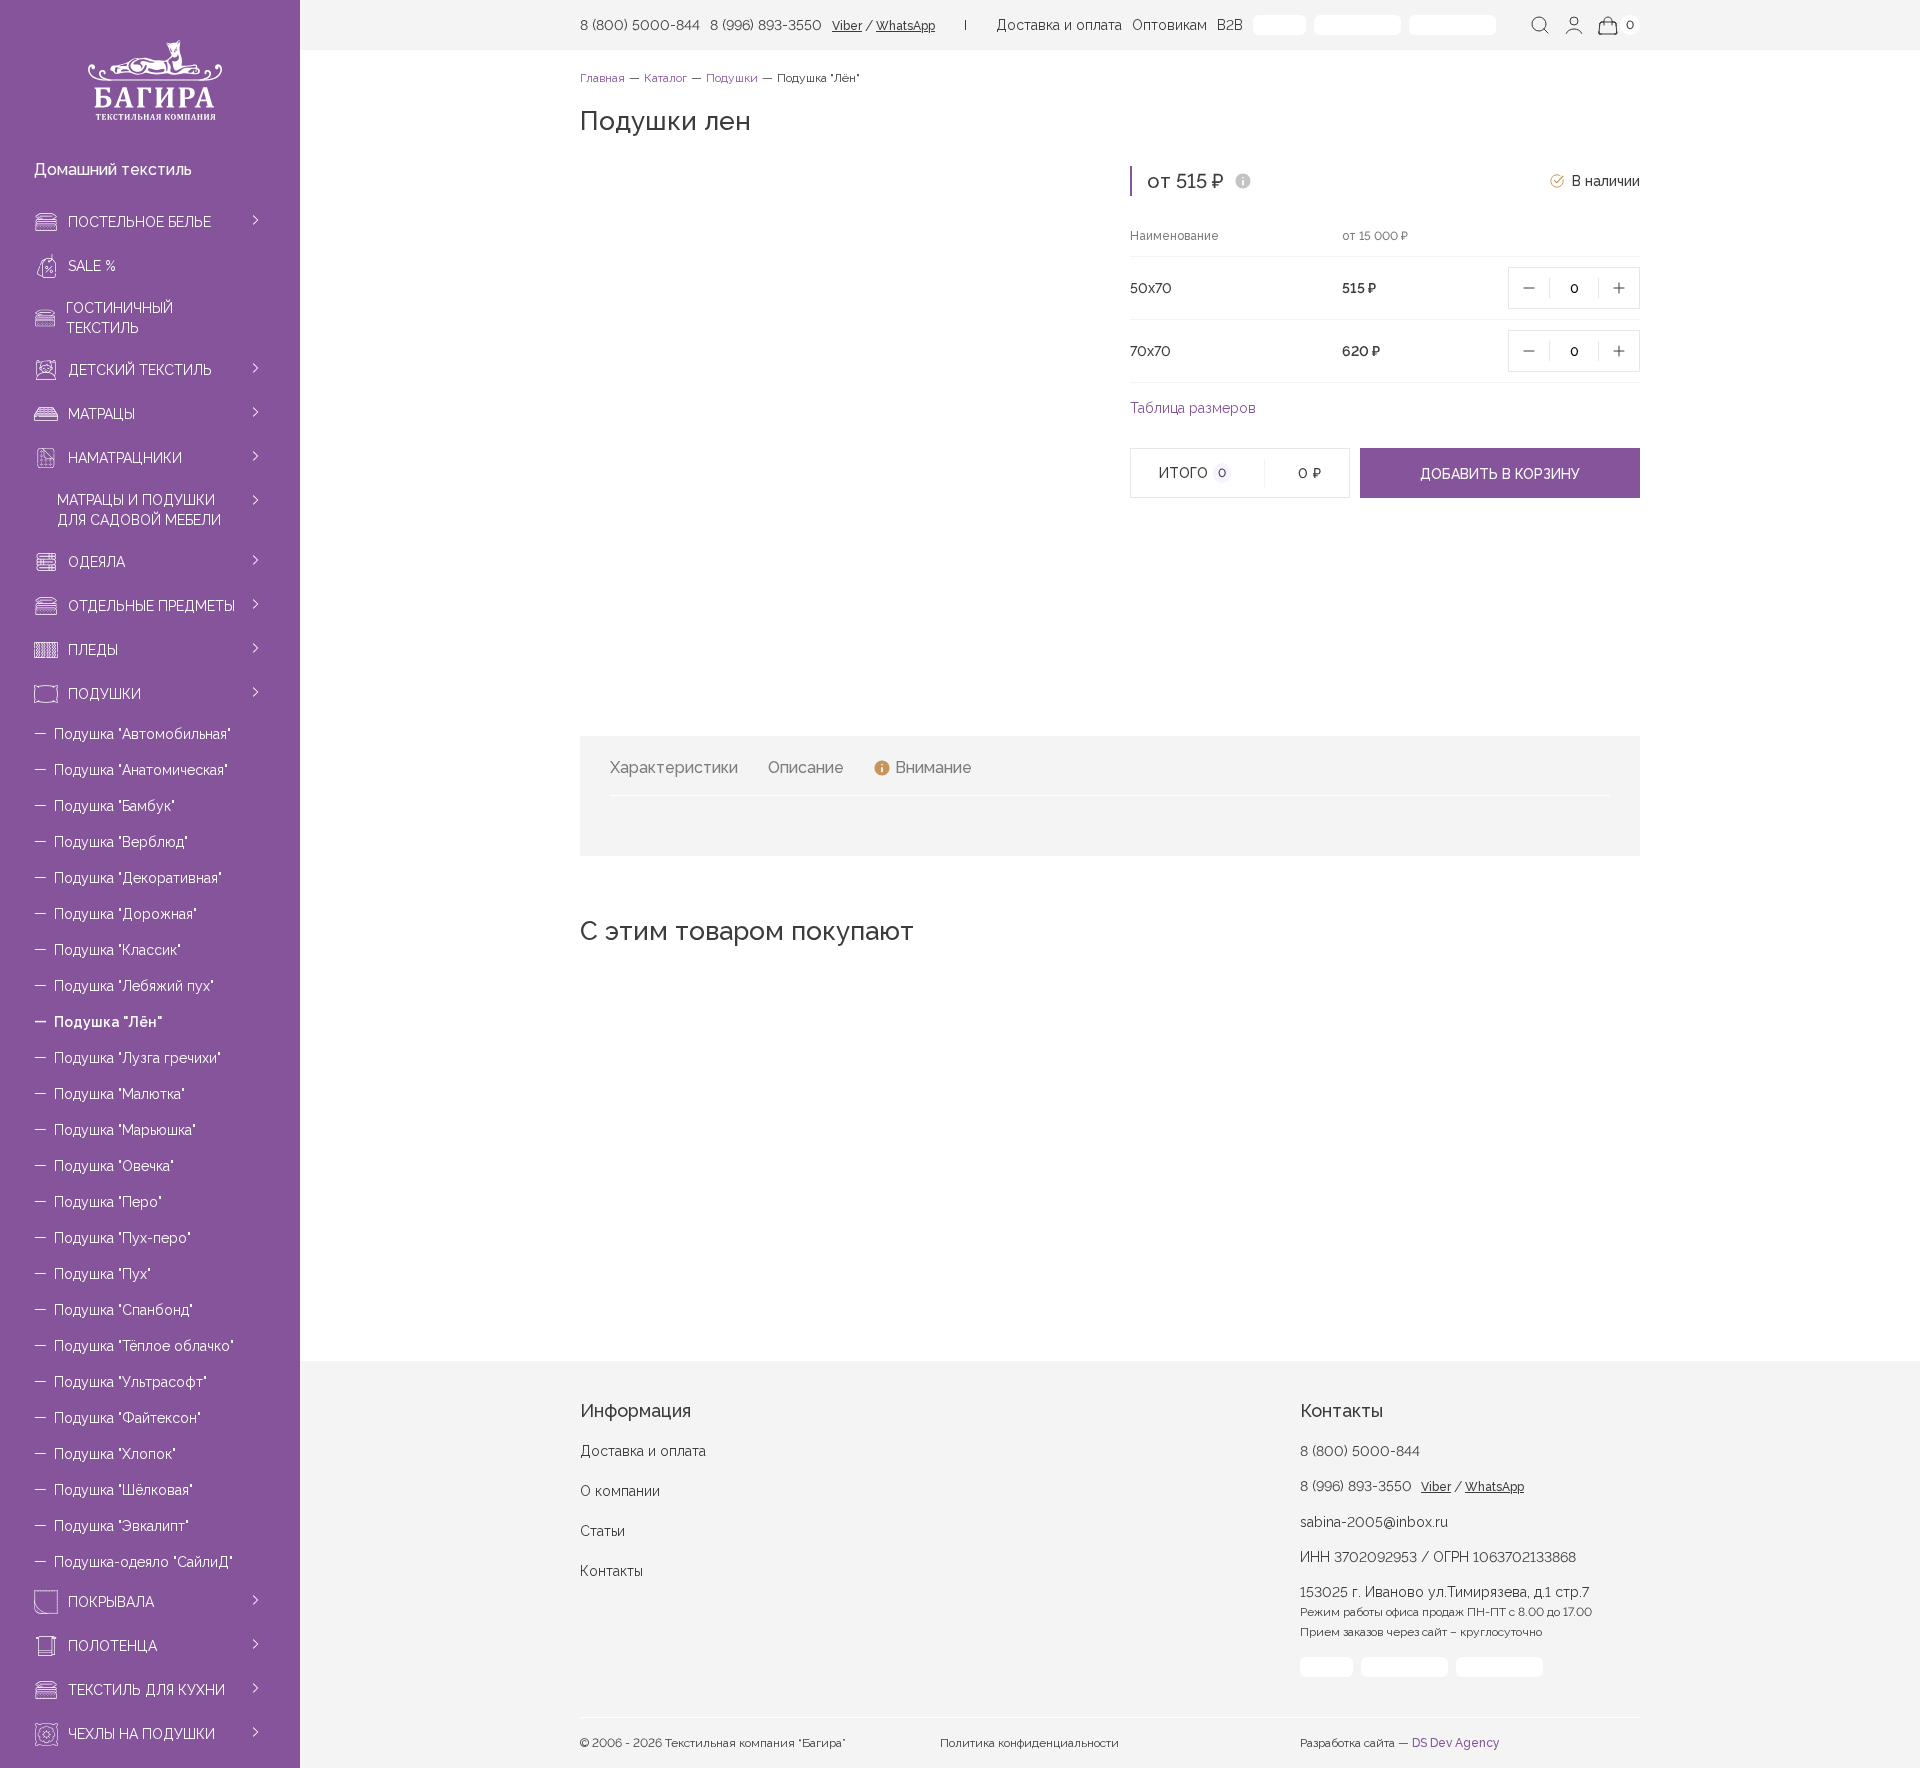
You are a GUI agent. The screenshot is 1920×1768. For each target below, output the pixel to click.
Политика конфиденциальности (1029, 1743)
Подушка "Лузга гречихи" (137, 1058)
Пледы (93, 650)
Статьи (602, 1531)
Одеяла (96, 562)
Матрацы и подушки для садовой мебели (139, 510)
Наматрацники (125, 458)
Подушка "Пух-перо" (122, 1238)
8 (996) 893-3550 (766, 25)
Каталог (665, 78)
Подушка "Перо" (108, 1202)
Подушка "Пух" (102, 1274)
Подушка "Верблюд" (121, 842)
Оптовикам (1169, 25)
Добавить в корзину (1500, 474)
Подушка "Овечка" (114, 1166)
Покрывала (111, 1602)
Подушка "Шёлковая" (123, 1490)
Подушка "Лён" (108, 1022)
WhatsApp (905, 26)
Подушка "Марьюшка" (125, 1130)
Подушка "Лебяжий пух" (134, 986)
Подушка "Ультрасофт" (130, 1382)
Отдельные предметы (151, 606)
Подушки (104, 694)
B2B (1230, 25)
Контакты (611, 1571)
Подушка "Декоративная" (138, 878)
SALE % (92, 266)
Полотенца (112, 1646)
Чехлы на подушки (141, 1734)
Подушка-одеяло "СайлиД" (143, 1562)
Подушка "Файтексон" (127, 1418)
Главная (602, 78)
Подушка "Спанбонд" (123, 1310)
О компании (620, 1491)
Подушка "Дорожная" (125, 914)
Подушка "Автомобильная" (142, 734)
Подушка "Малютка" (119, 1094)
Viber (847, 26)
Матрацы (101, 414)
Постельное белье (139, 222)
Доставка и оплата (1059, 25)
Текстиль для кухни (146, 1690)
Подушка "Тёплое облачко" (144, 1346)
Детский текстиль (140, 370)
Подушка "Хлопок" (115, 1454)
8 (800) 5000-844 (640, 25)
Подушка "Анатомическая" (141, 770)
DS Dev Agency (1456, 1743)
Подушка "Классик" (117, 950)
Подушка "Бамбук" (114, 806)
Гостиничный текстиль (119, 318)
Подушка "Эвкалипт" (121, 1526)
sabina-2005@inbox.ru (1374, 1522)
